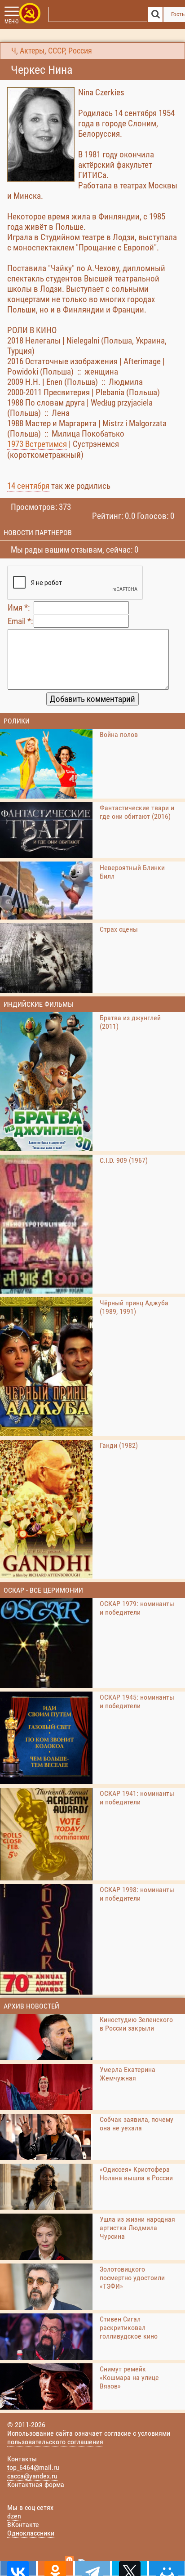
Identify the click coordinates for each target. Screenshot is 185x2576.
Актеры (32, 51)
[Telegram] (93, 2568)
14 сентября (28, 486)
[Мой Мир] (167, 2568)
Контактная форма (36, 2484)
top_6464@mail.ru (33, 2467)
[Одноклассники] (55, 2568)
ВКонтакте (23, 2525)
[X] (130, 2568)
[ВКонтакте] (18, 2568)
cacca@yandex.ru (32, 2476)
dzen (14, 2516)
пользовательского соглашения (55, 2442)
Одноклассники (31, 2533)
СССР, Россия (70, 51)
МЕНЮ (11, 22)
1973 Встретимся (37, 444)
